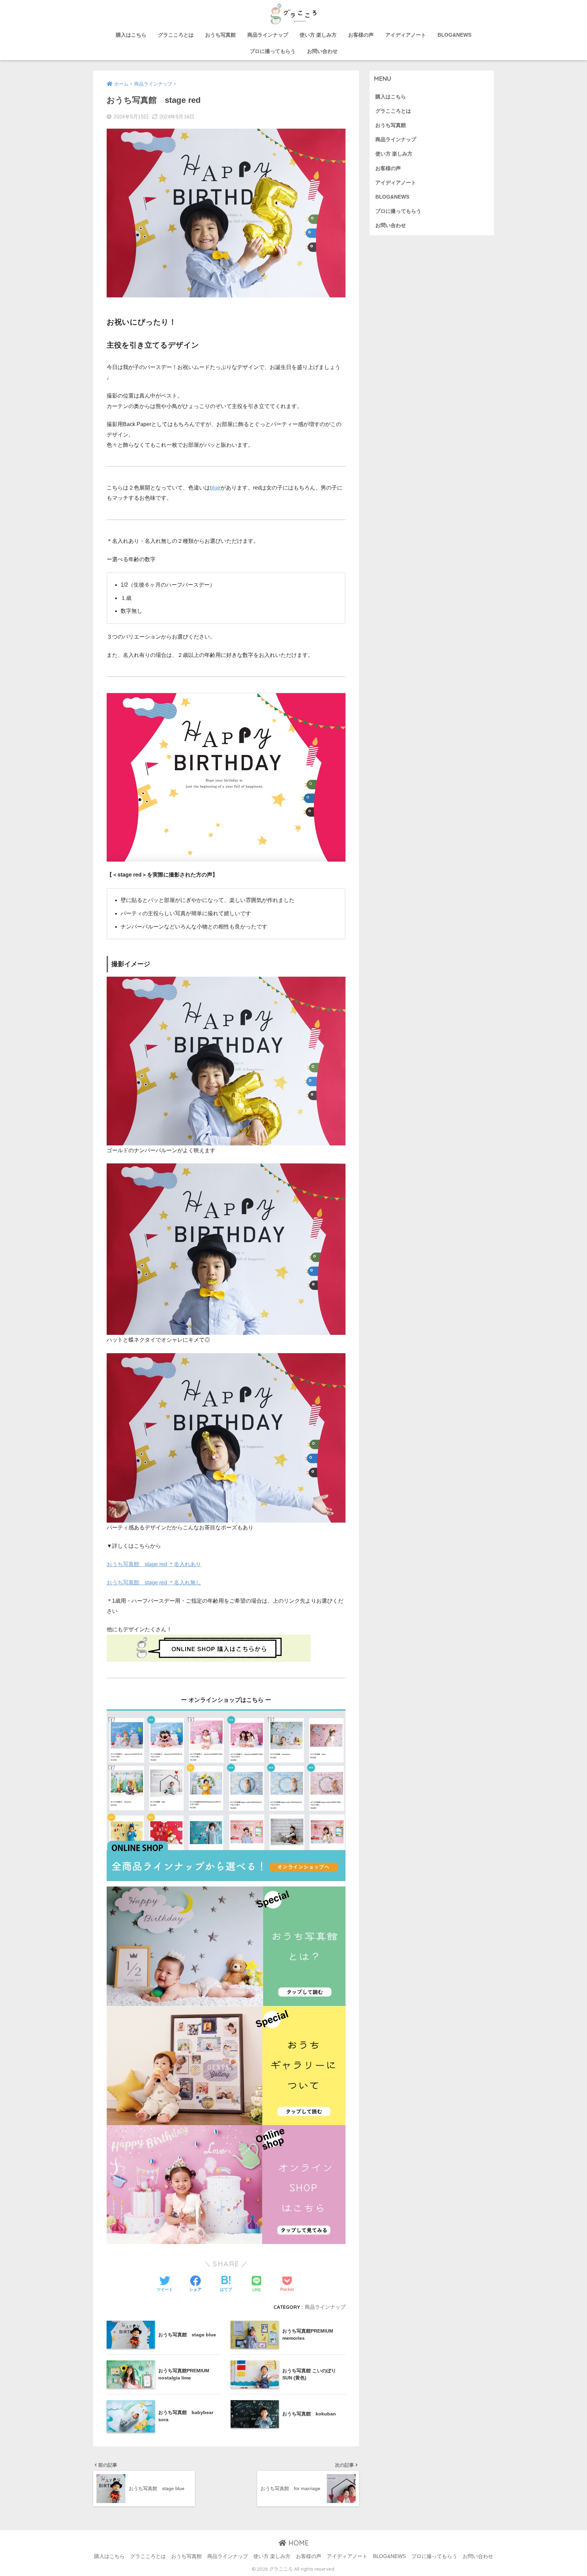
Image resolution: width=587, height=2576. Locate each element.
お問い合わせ (322, 51)
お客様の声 (361, 35)
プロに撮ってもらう (273, 51)
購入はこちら (131, 35)
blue (215, 488)
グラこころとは (176, 35)
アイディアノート (406, 35)
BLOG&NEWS (455, 35)
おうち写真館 (220, 35)
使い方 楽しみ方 (318, 35)
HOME (298, 2543)
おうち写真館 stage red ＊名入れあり (154, 1564)
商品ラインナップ (268, 35)
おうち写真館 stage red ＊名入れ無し (154, 1583)
